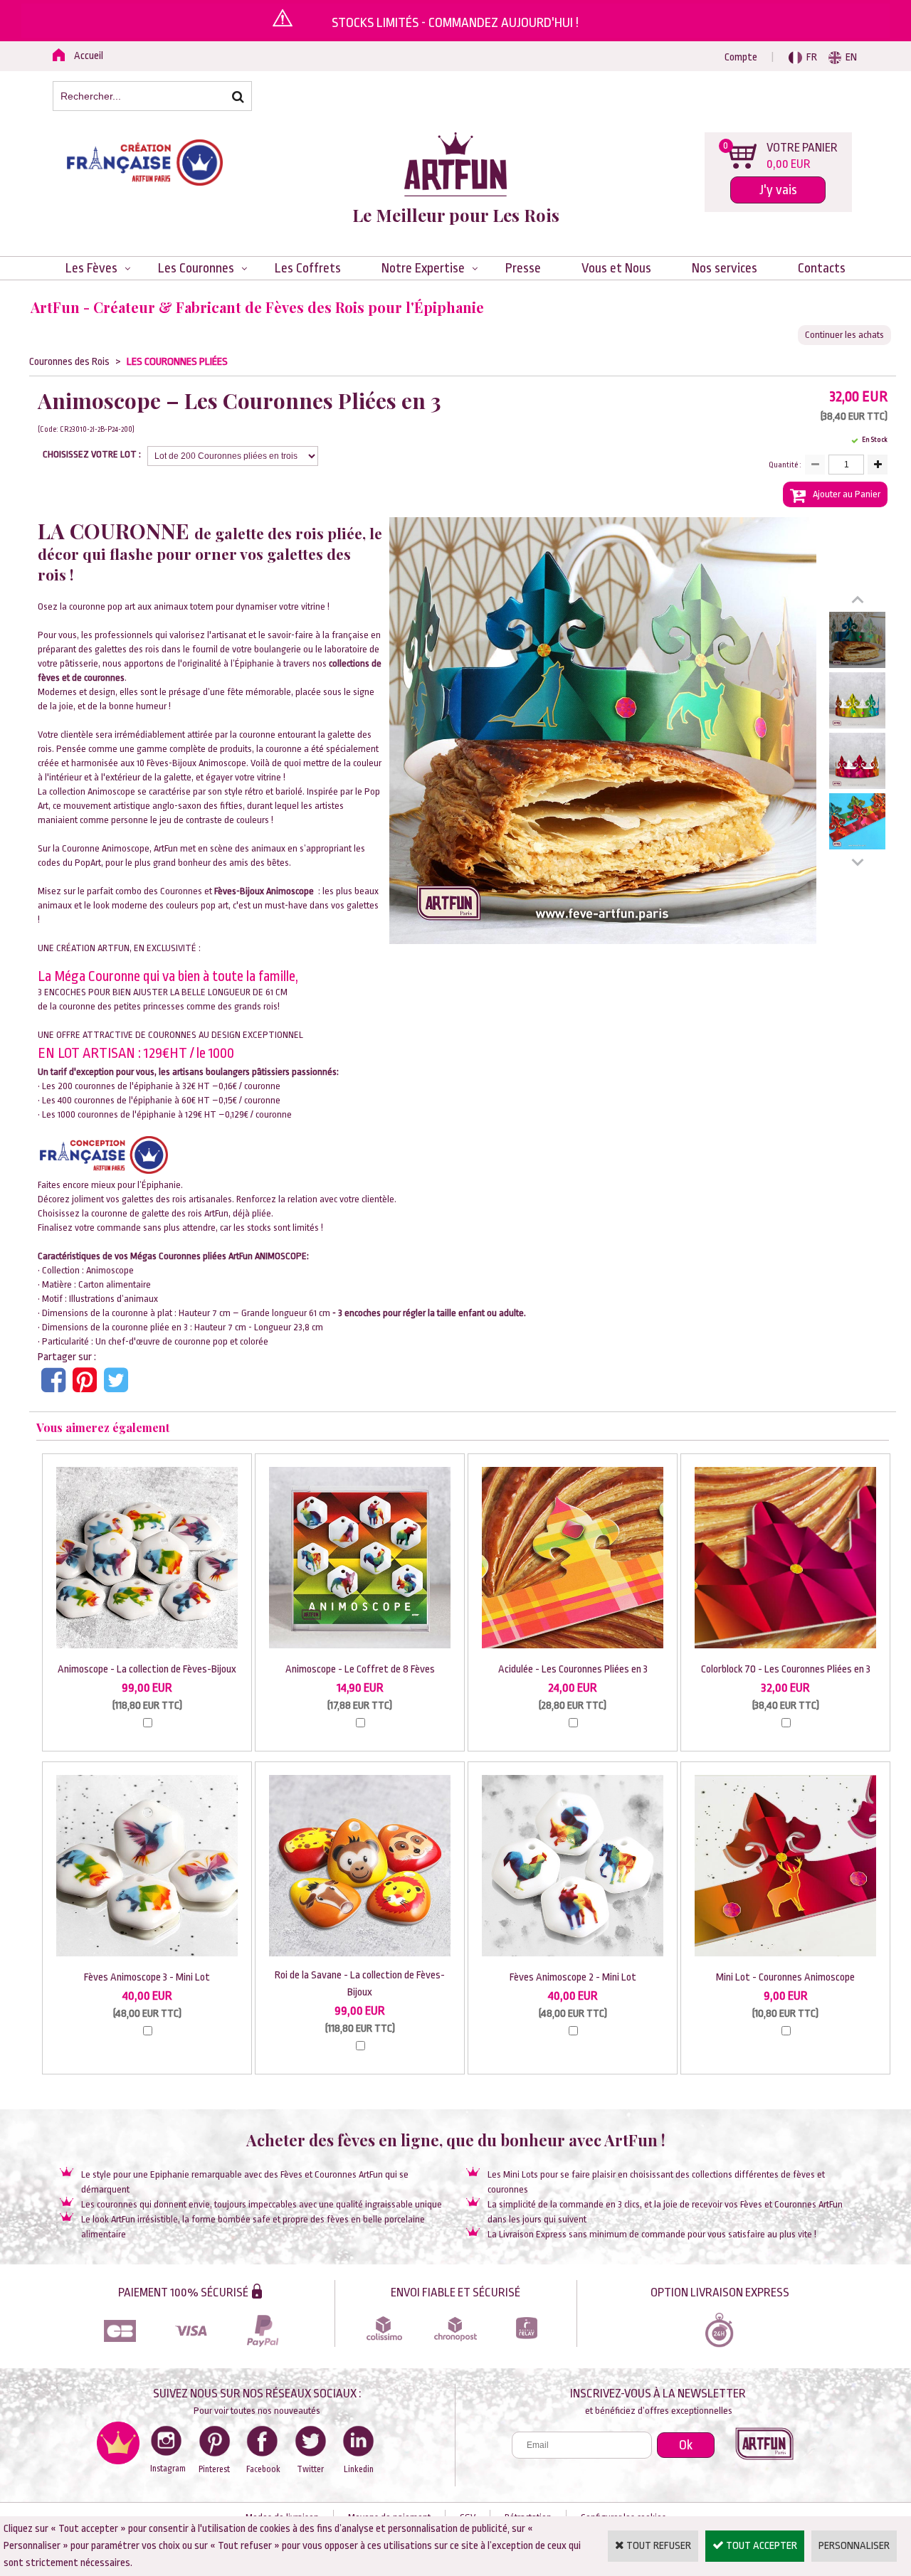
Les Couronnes (196, 268)
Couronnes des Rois (69, 362)
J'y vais (778, 190)
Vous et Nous (616, 268)
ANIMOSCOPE (281, 1256)
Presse (523, 268)
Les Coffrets (308, 268)
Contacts (822, 268)
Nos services (725, 268)
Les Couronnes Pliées (177, 362)
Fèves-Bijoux (239, 891)
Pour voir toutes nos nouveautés (257, 2411)
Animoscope (110, 1270)
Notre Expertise (423, 268)
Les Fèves (91, 268)
